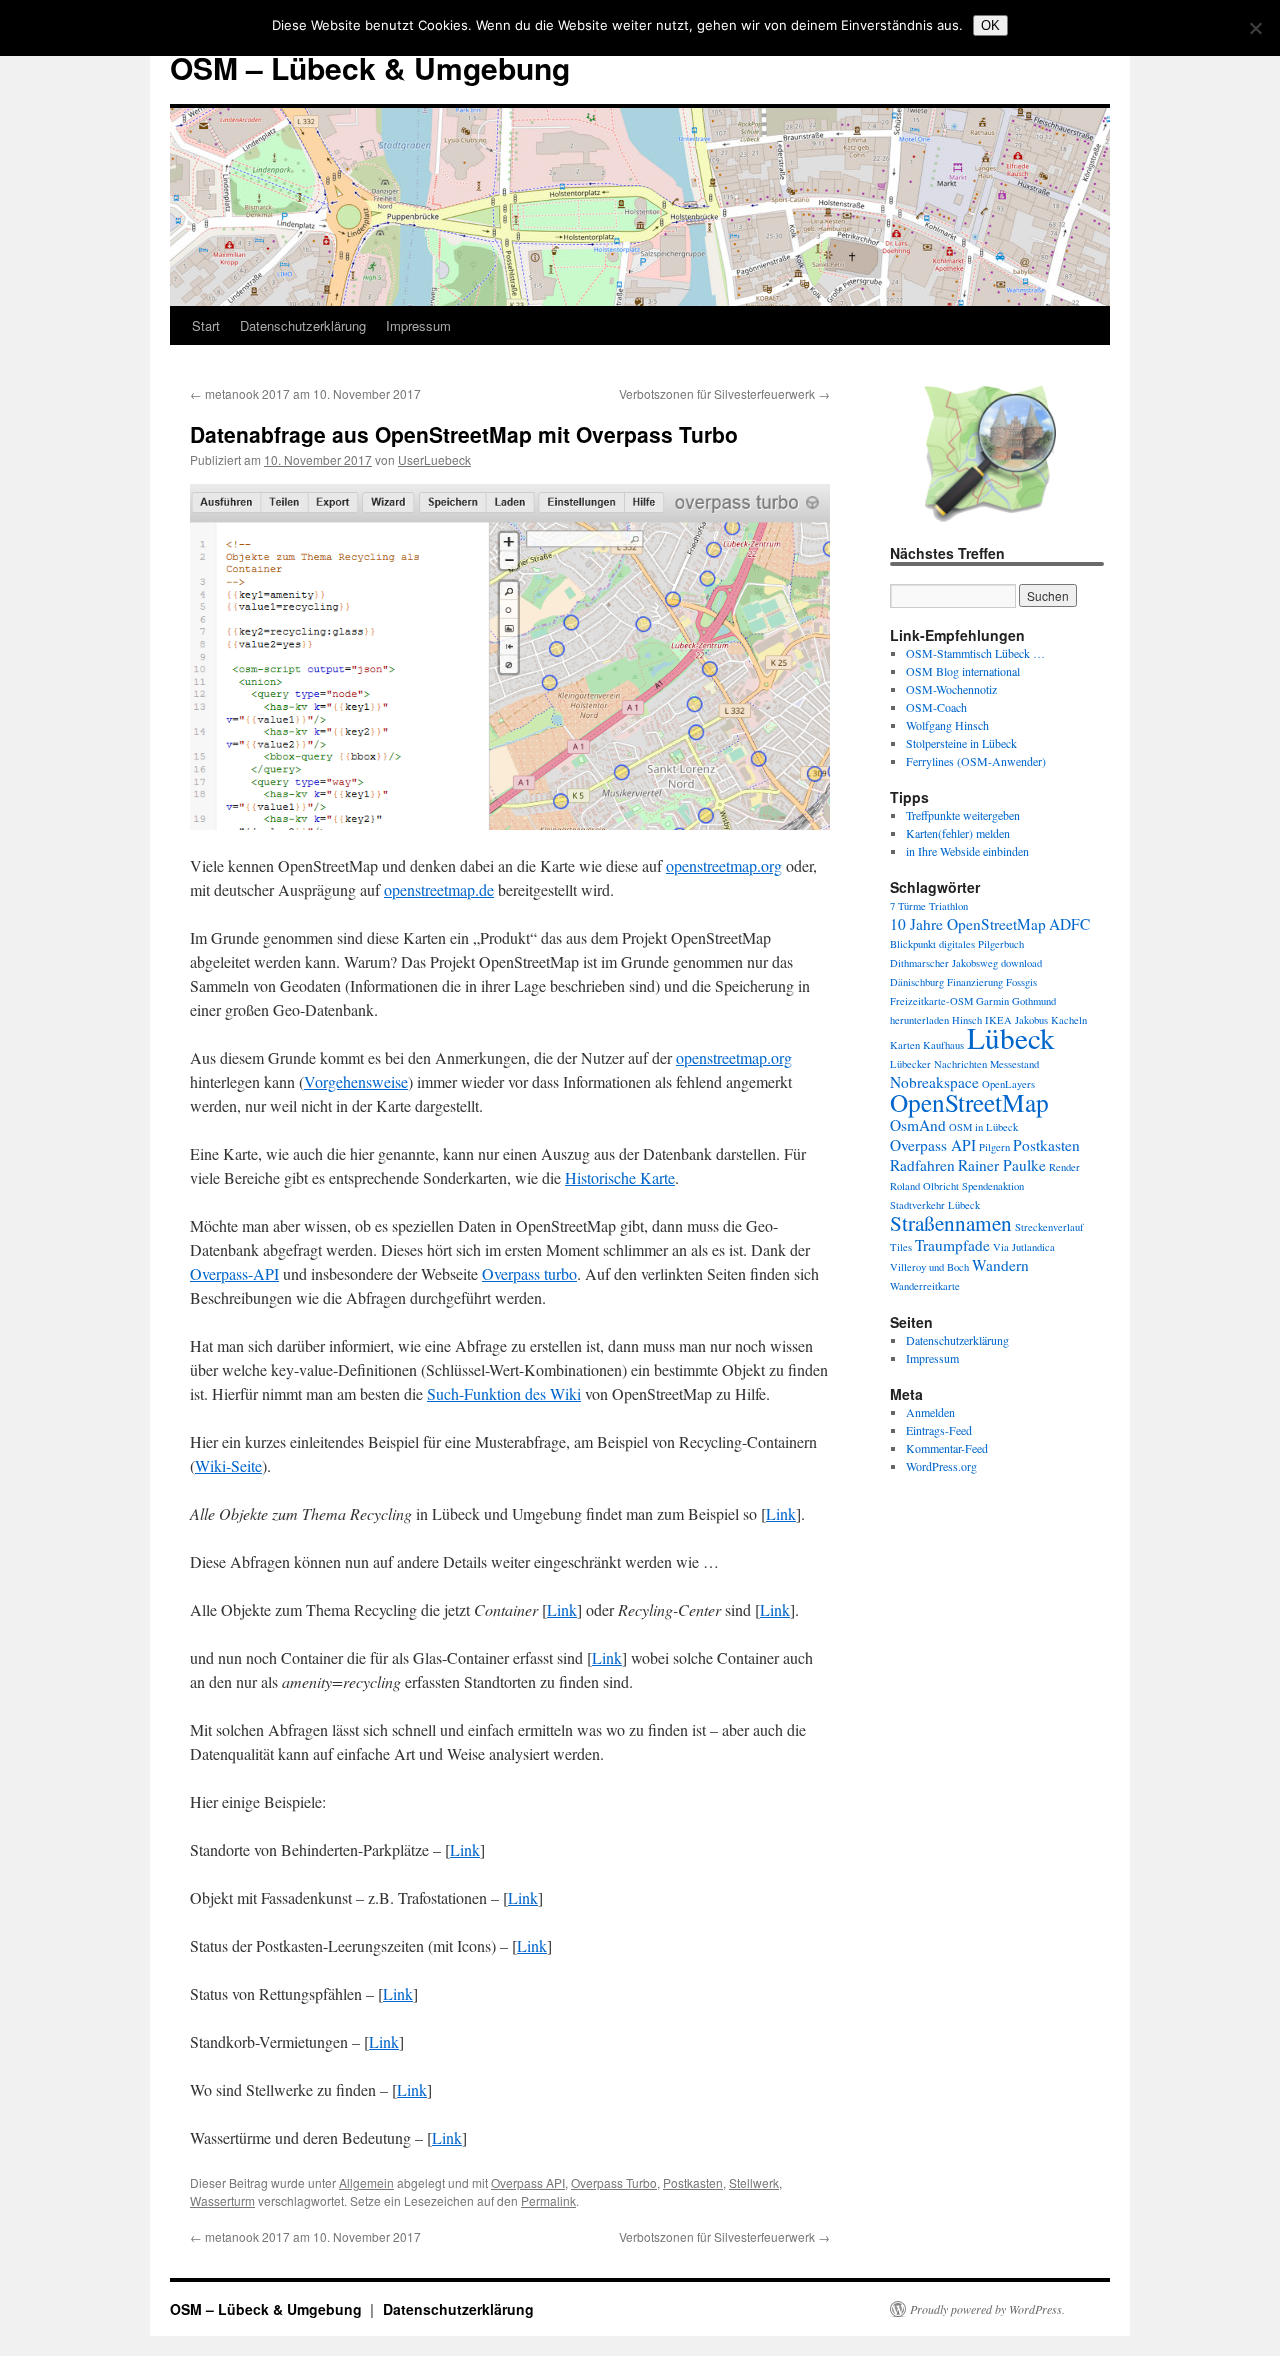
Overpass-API (234, 1273)
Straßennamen (951, 1222)
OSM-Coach (936, 707)
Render (1064, 1167)
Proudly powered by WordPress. (987, 2309)
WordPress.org (941, 1466)
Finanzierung (975, 982)
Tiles (901, 1247)
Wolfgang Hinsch (947, 725)
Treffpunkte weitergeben (963, 815)
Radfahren (922, 1165)
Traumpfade (952, 1245)
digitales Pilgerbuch (981, 944)
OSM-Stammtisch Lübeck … (975, 653)
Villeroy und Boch (929, 1267)
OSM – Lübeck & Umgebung (370, 67)
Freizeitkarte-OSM (931, 1001)
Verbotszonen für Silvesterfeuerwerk (724, 393)
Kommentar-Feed (947, 1448)
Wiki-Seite (228, 1465)
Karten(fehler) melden (958, 833)
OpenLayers (1008, 1084)
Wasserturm (222, 2200)
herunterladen (919, 1020)
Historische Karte (620, 1177)
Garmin (992, 1001)
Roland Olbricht (924, 1186)
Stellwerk (754, 2182)
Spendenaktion (993, 1186)
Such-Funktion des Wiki (504, 1393)
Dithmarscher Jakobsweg (944, 963)
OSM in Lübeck (983, 1127)
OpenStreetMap (969, 1102)
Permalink (548, 2200)
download (1021, 963)
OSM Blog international (963, 671)
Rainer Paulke (1002, 1165)
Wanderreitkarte (925, 1286)
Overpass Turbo (614, 2182)
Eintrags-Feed (939, 1430)
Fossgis (1021, 982)
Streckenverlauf (1049, 1227)
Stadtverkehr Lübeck (935, 1205)
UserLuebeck (434, 459)
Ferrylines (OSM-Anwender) (976, 761)
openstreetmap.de (439, 889)
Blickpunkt (913, 944)
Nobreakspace (934, 1082)
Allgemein (366, 2182)
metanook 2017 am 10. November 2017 (305, 393)
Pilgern (994, 1147)
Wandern (1000, 1265)
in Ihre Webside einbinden (967, 851)
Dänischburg (917, 982)
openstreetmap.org (724, 865)
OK (990, 25)
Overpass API (528, 2182)
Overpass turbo (529, 1273)
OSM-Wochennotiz (951, 689)
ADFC (1069, 924)
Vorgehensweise (356, 1081)
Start (206, 325)
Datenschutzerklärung (303, 325)
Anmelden (930, 1412)
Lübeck (1011, 1037)
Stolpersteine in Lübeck (961, 743)
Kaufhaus (943, 1045)
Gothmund (1034, 1001)
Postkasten (693, 2182)
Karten (905, 1045)
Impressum (418, 325)
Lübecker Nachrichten (938, 1064)
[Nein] (1255, 28)
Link (781, 1513)
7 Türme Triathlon (929, 906)
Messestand (1014, 1064)
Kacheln (1069, 1020)
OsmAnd (918, 1125)
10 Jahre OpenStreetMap (968, 924)
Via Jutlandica (1024, 1247)
